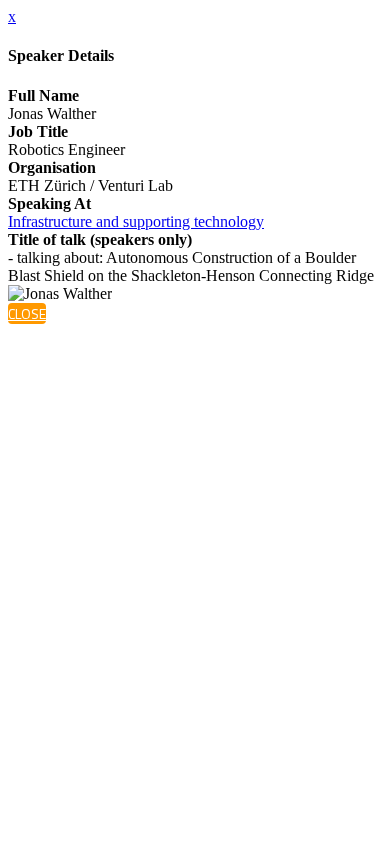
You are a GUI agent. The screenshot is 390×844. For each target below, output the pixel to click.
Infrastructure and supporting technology (136, 221)
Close (27, 313)
